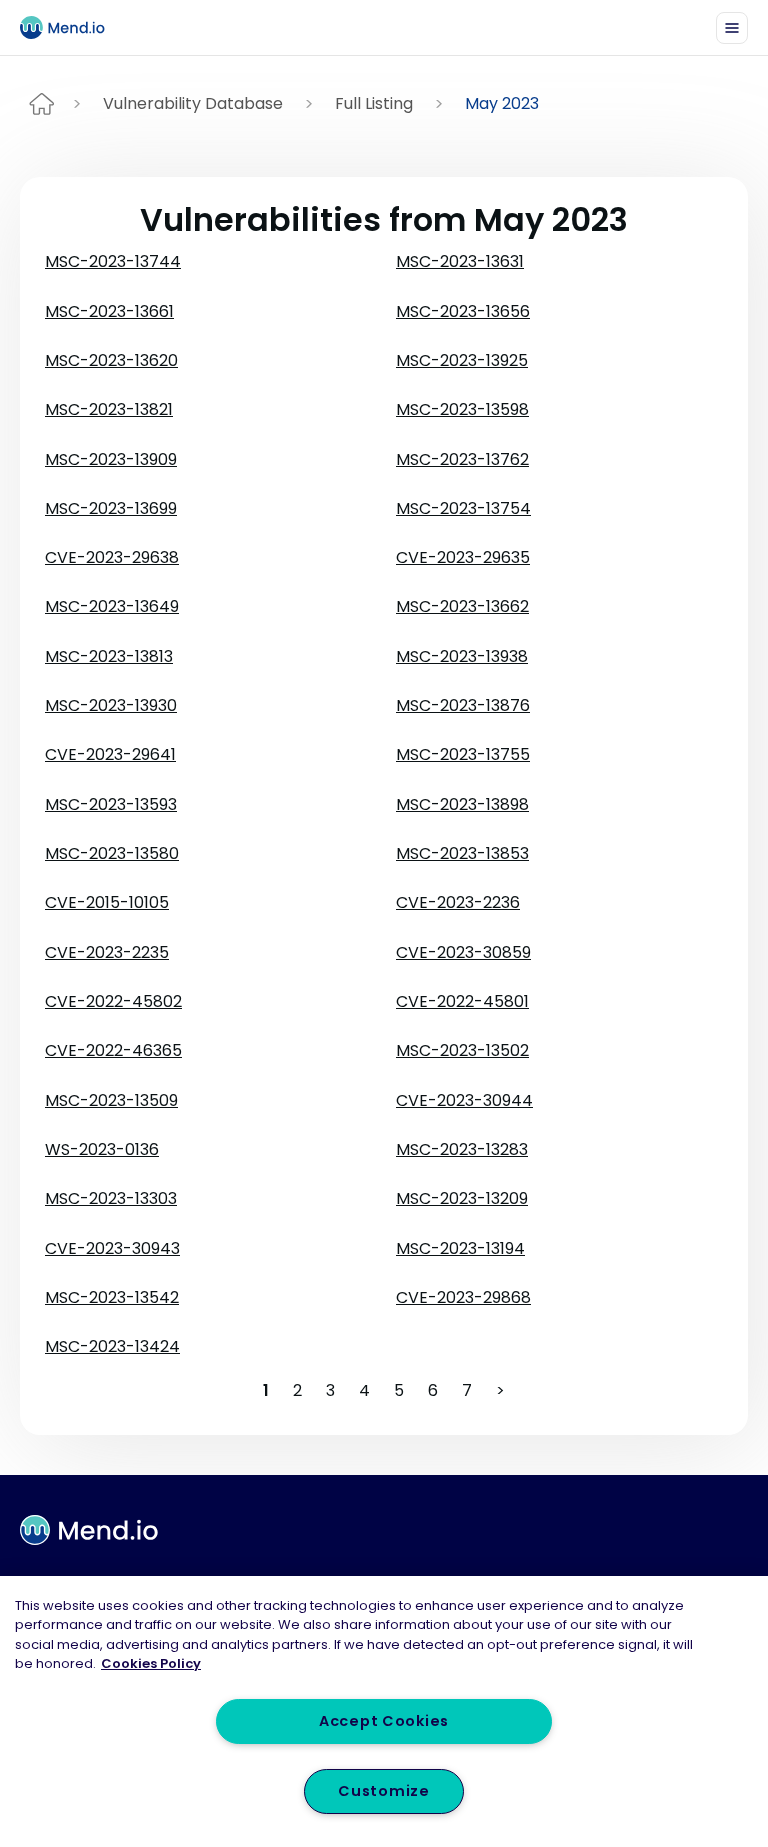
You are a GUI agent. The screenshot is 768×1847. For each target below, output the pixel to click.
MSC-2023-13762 (462, 459)
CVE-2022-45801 (462, 1001)
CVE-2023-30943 (112, 1248)
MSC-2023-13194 (460, 1248)
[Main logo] (71, 27)
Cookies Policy (151, 1663)
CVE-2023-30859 (463, 952)
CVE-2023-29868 (463, 1297)
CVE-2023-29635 (463, 557)
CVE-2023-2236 (458, 902)
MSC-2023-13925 (462, 360)
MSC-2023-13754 (463, 508)
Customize (383, 1791)
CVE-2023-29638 (112, 557)
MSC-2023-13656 (463, 311)
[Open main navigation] (732, 28)
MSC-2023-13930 (111, 705)
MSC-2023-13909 (111, 459)
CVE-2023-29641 (110, 754)
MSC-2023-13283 (462, 1149)
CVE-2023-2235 (107, 952)
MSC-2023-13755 (463, 754)
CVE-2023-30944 (464, 1100)
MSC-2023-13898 (462, 804)
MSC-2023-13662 (462, 606)
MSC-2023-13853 (462, 853)
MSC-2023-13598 (462, 409)
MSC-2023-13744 (113, 261)
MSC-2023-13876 (463, 705)
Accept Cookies (384, 1721)
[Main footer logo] (89, 1530)
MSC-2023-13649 (112, 606)
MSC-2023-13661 (109, 311)
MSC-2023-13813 (109, 656)
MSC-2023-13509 (111, 1100)
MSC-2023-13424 (112, 1346)
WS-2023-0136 (102, 1149)
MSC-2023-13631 (460, 261)
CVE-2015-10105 (107, 902)
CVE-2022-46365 (113, 1050)
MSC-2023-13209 (462, 1198)
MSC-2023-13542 (112, 1297)
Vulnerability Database (193, 103)
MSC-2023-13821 (109, 409)
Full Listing (374, 103)
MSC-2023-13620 (111, 360)
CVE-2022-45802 (113, 1001)
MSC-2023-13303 (111, 1198)
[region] (384, 1711)
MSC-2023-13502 (462, 1050)
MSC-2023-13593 (111, 804)
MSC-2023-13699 (111, 508)
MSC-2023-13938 (462, 656)
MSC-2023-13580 (112, 853)
